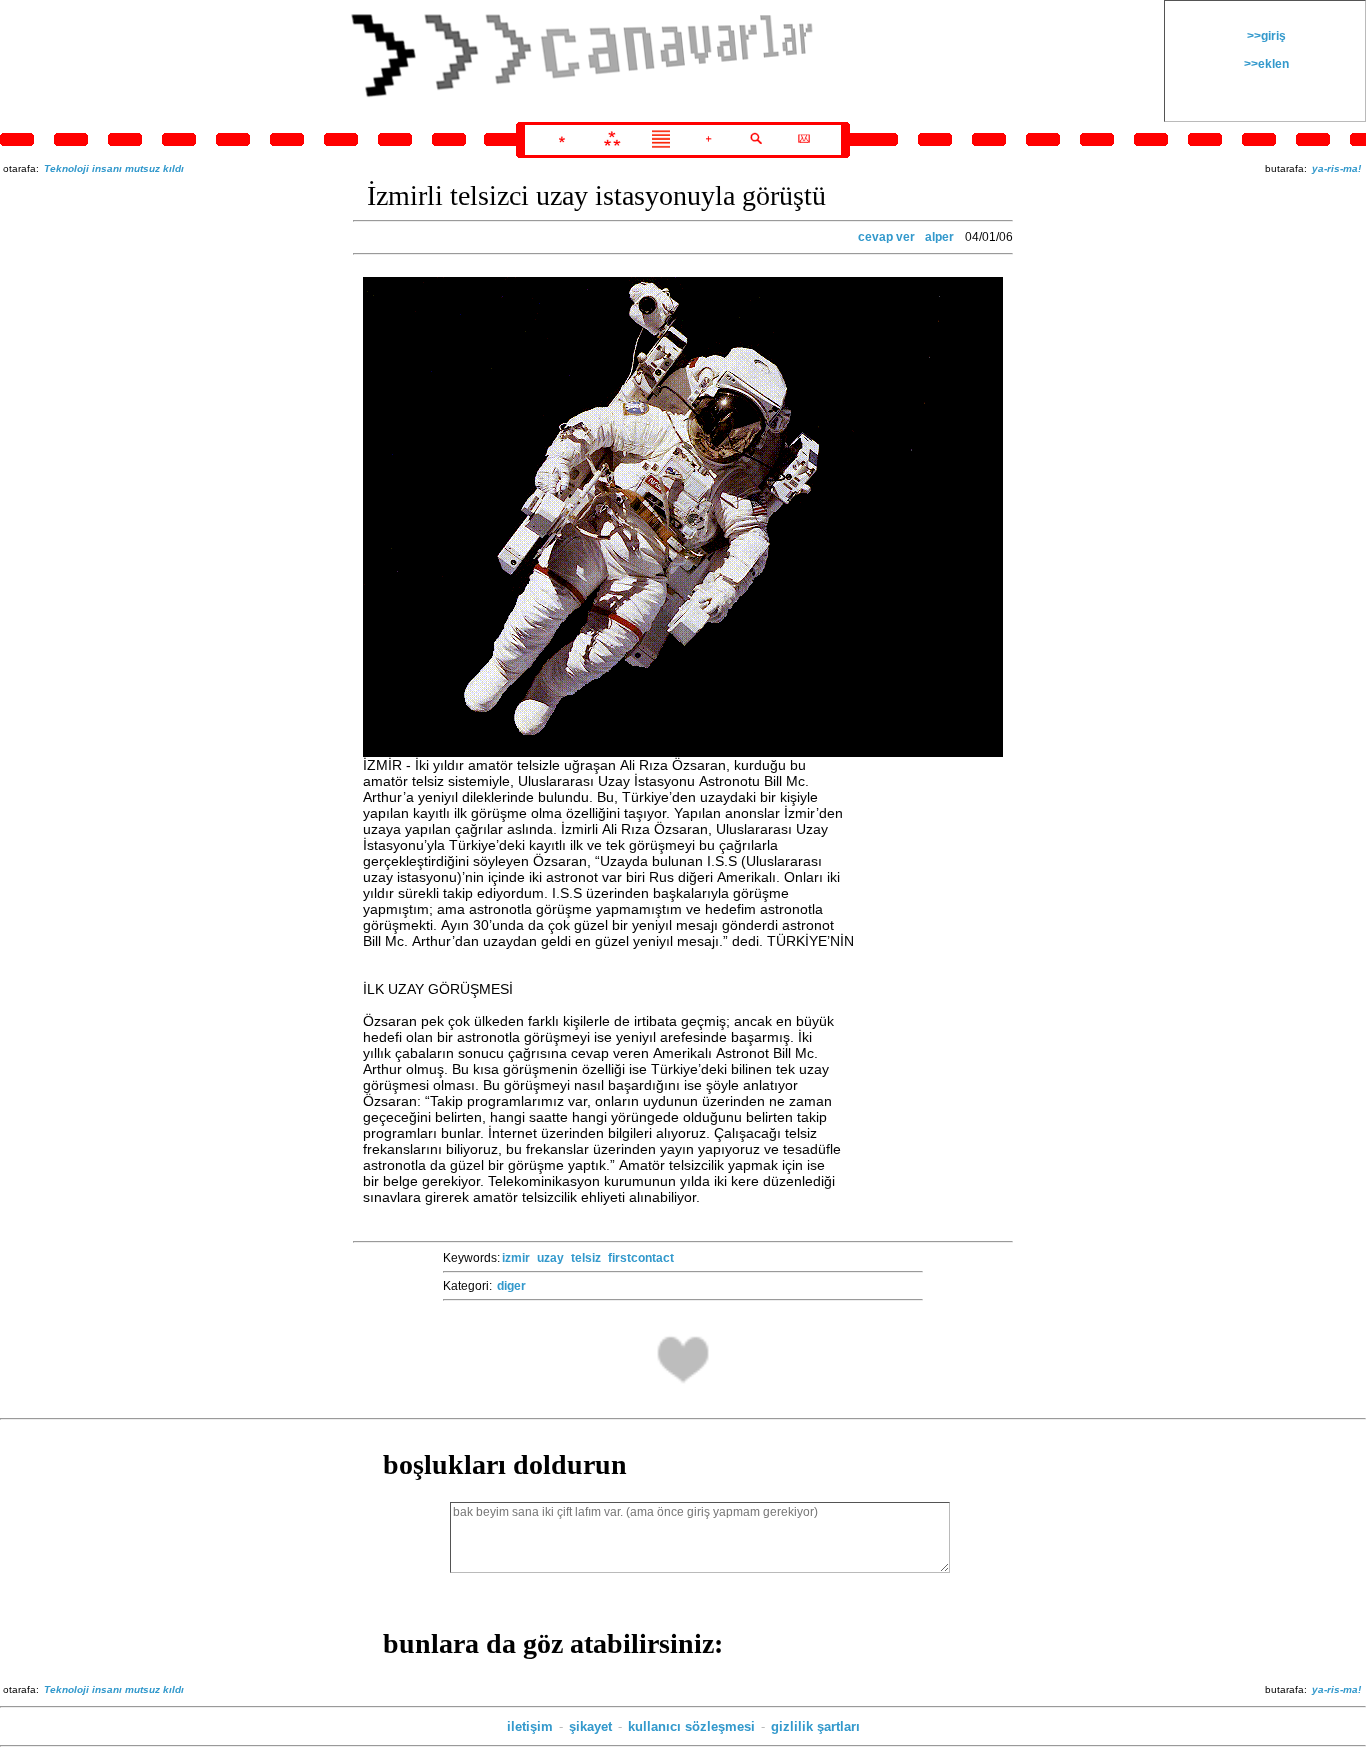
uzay (550, 1258)
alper (939, 237)
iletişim (530, 1726)
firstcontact (641, 1258)
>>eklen (1265, 64)
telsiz (586, 1258)
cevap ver (886, 237)
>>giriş (1265, 36)
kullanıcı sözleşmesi (691, 1726)
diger (511, 1286)
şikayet (590, 1726)
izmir (516, 1258)
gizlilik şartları (815, 1726)
